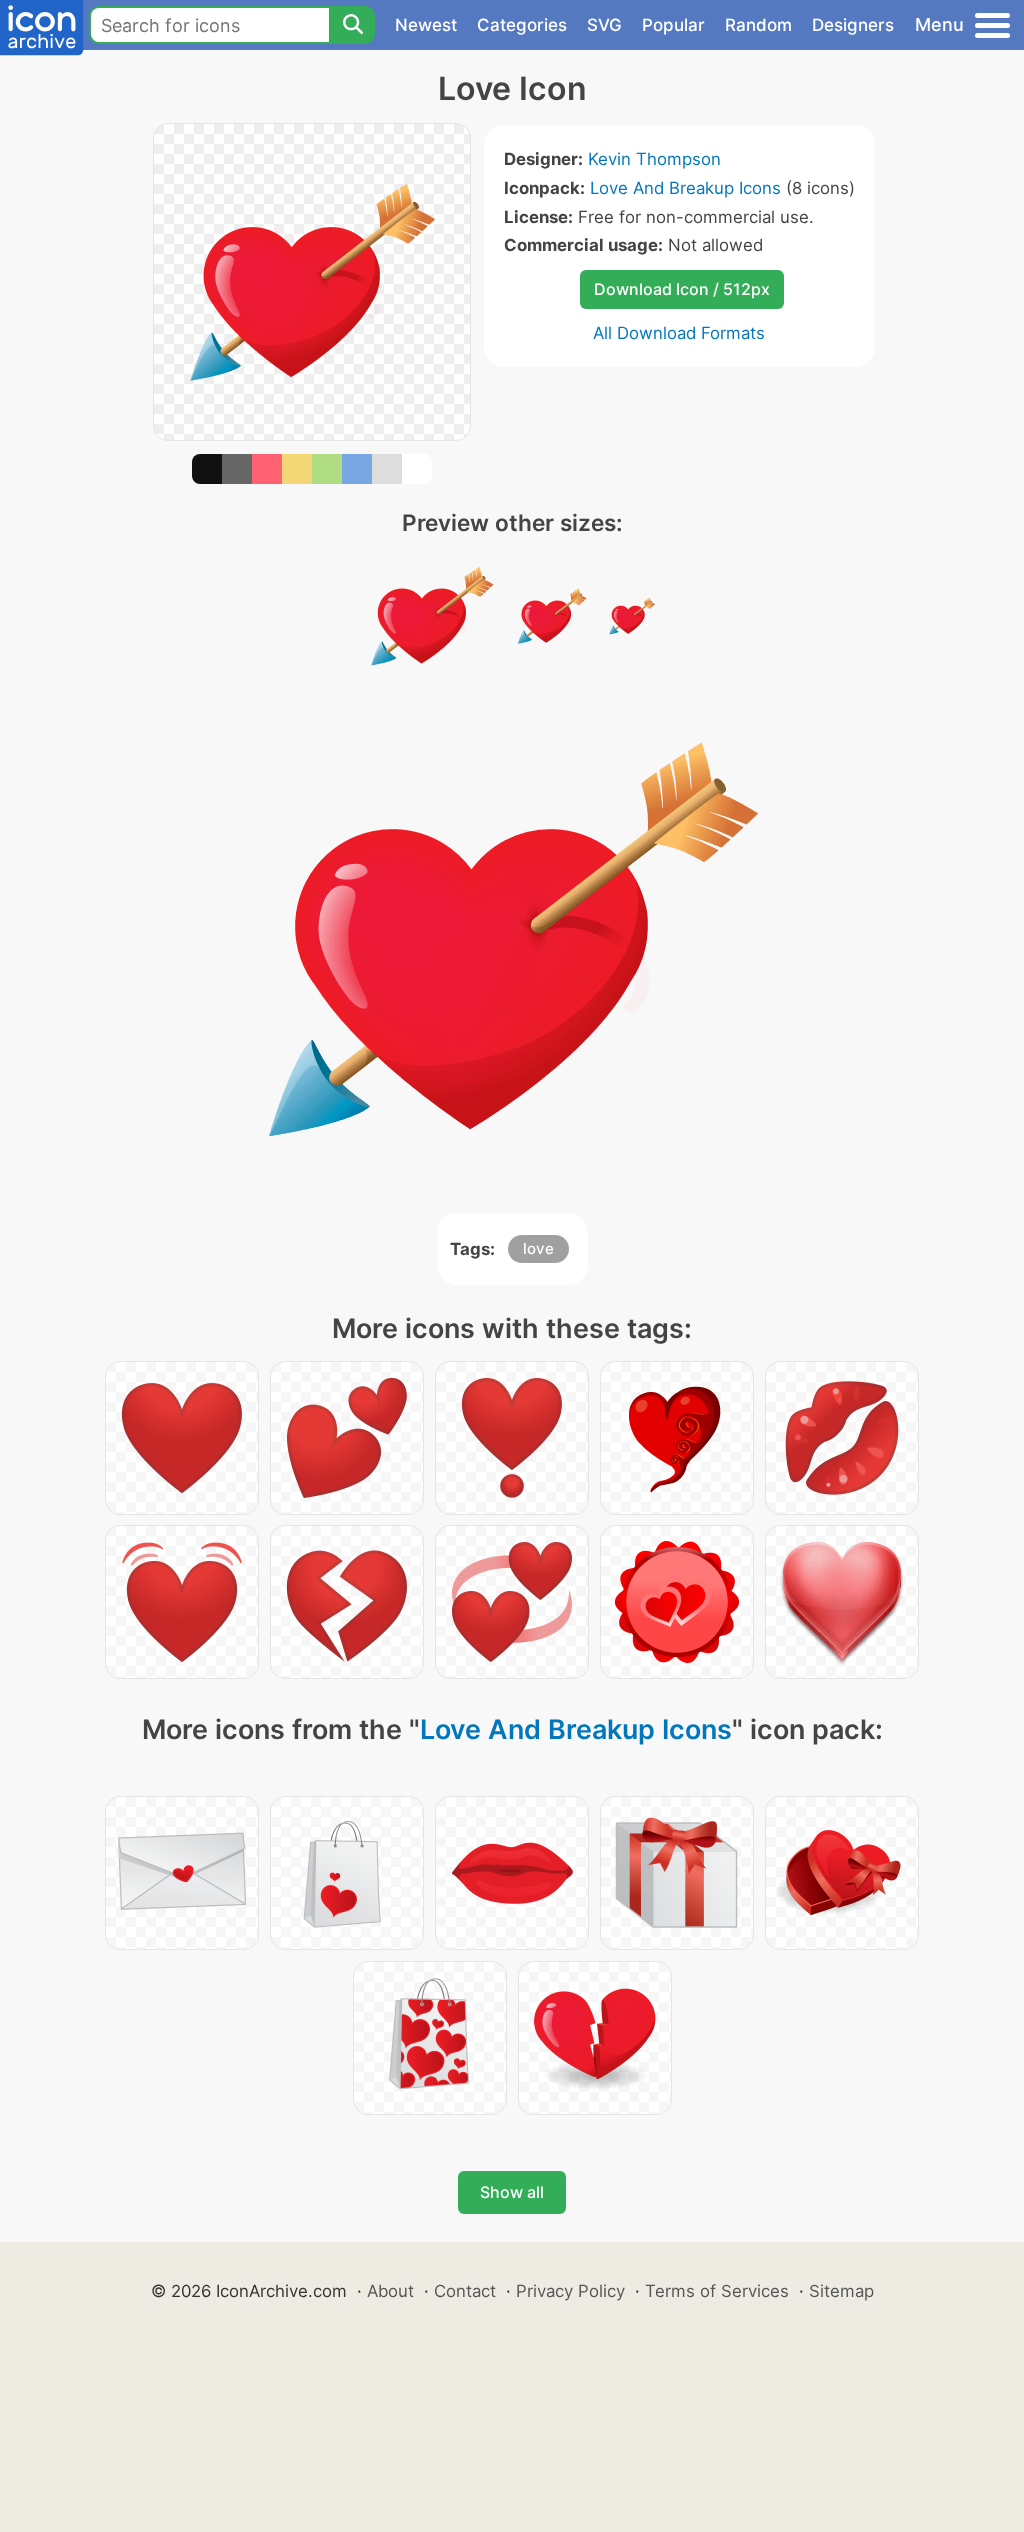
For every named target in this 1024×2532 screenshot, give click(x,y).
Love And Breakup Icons (685, 188)
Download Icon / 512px (682, 289)
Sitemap (841, 2291)
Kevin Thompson (654, 159)
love (538, 1248)
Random (758, 25)
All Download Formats (679, 333)
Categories (522, 25)
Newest (426, 25)
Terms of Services (717, 2291)
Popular (673, 25)
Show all (512, 2192)
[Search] (352, 25)
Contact (465, 2291)
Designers (853, 25)
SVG (604, 25)
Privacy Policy (570, 2291)
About (390, 2291)
